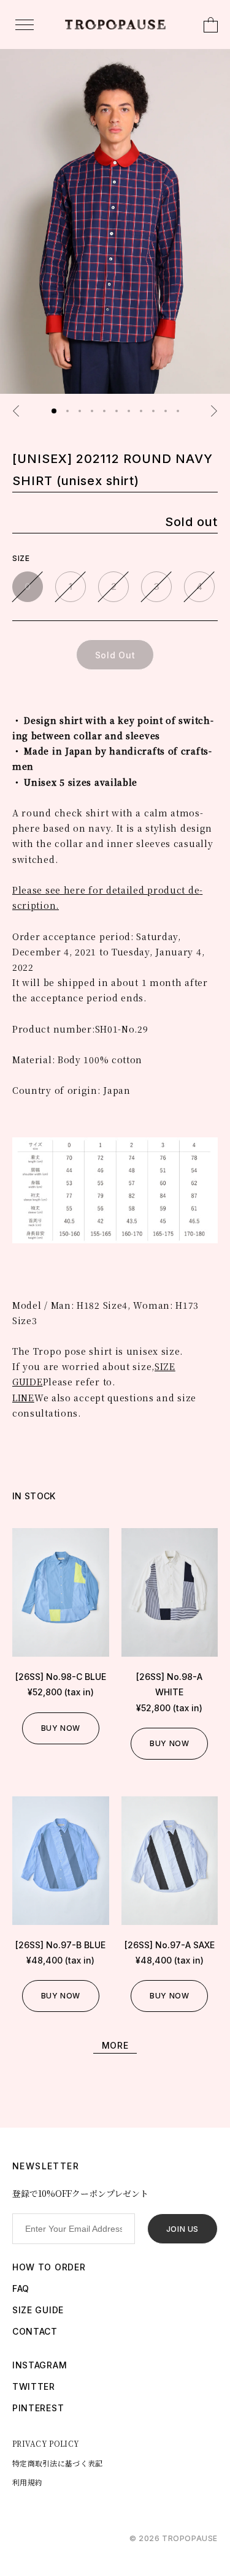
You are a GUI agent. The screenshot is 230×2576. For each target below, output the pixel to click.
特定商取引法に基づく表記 (58, 2463)
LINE (23, 1398)
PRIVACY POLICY (46, 2443)
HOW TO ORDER (49, 2267)
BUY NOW (61, 1728)
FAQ (21, 2288)
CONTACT (35, 2331)
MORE (115, 2045)
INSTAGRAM (40, 2365)
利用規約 (27, 2482)
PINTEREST (38, 2408)
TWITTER (34, 2386)
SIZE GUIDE (38, 2310)
